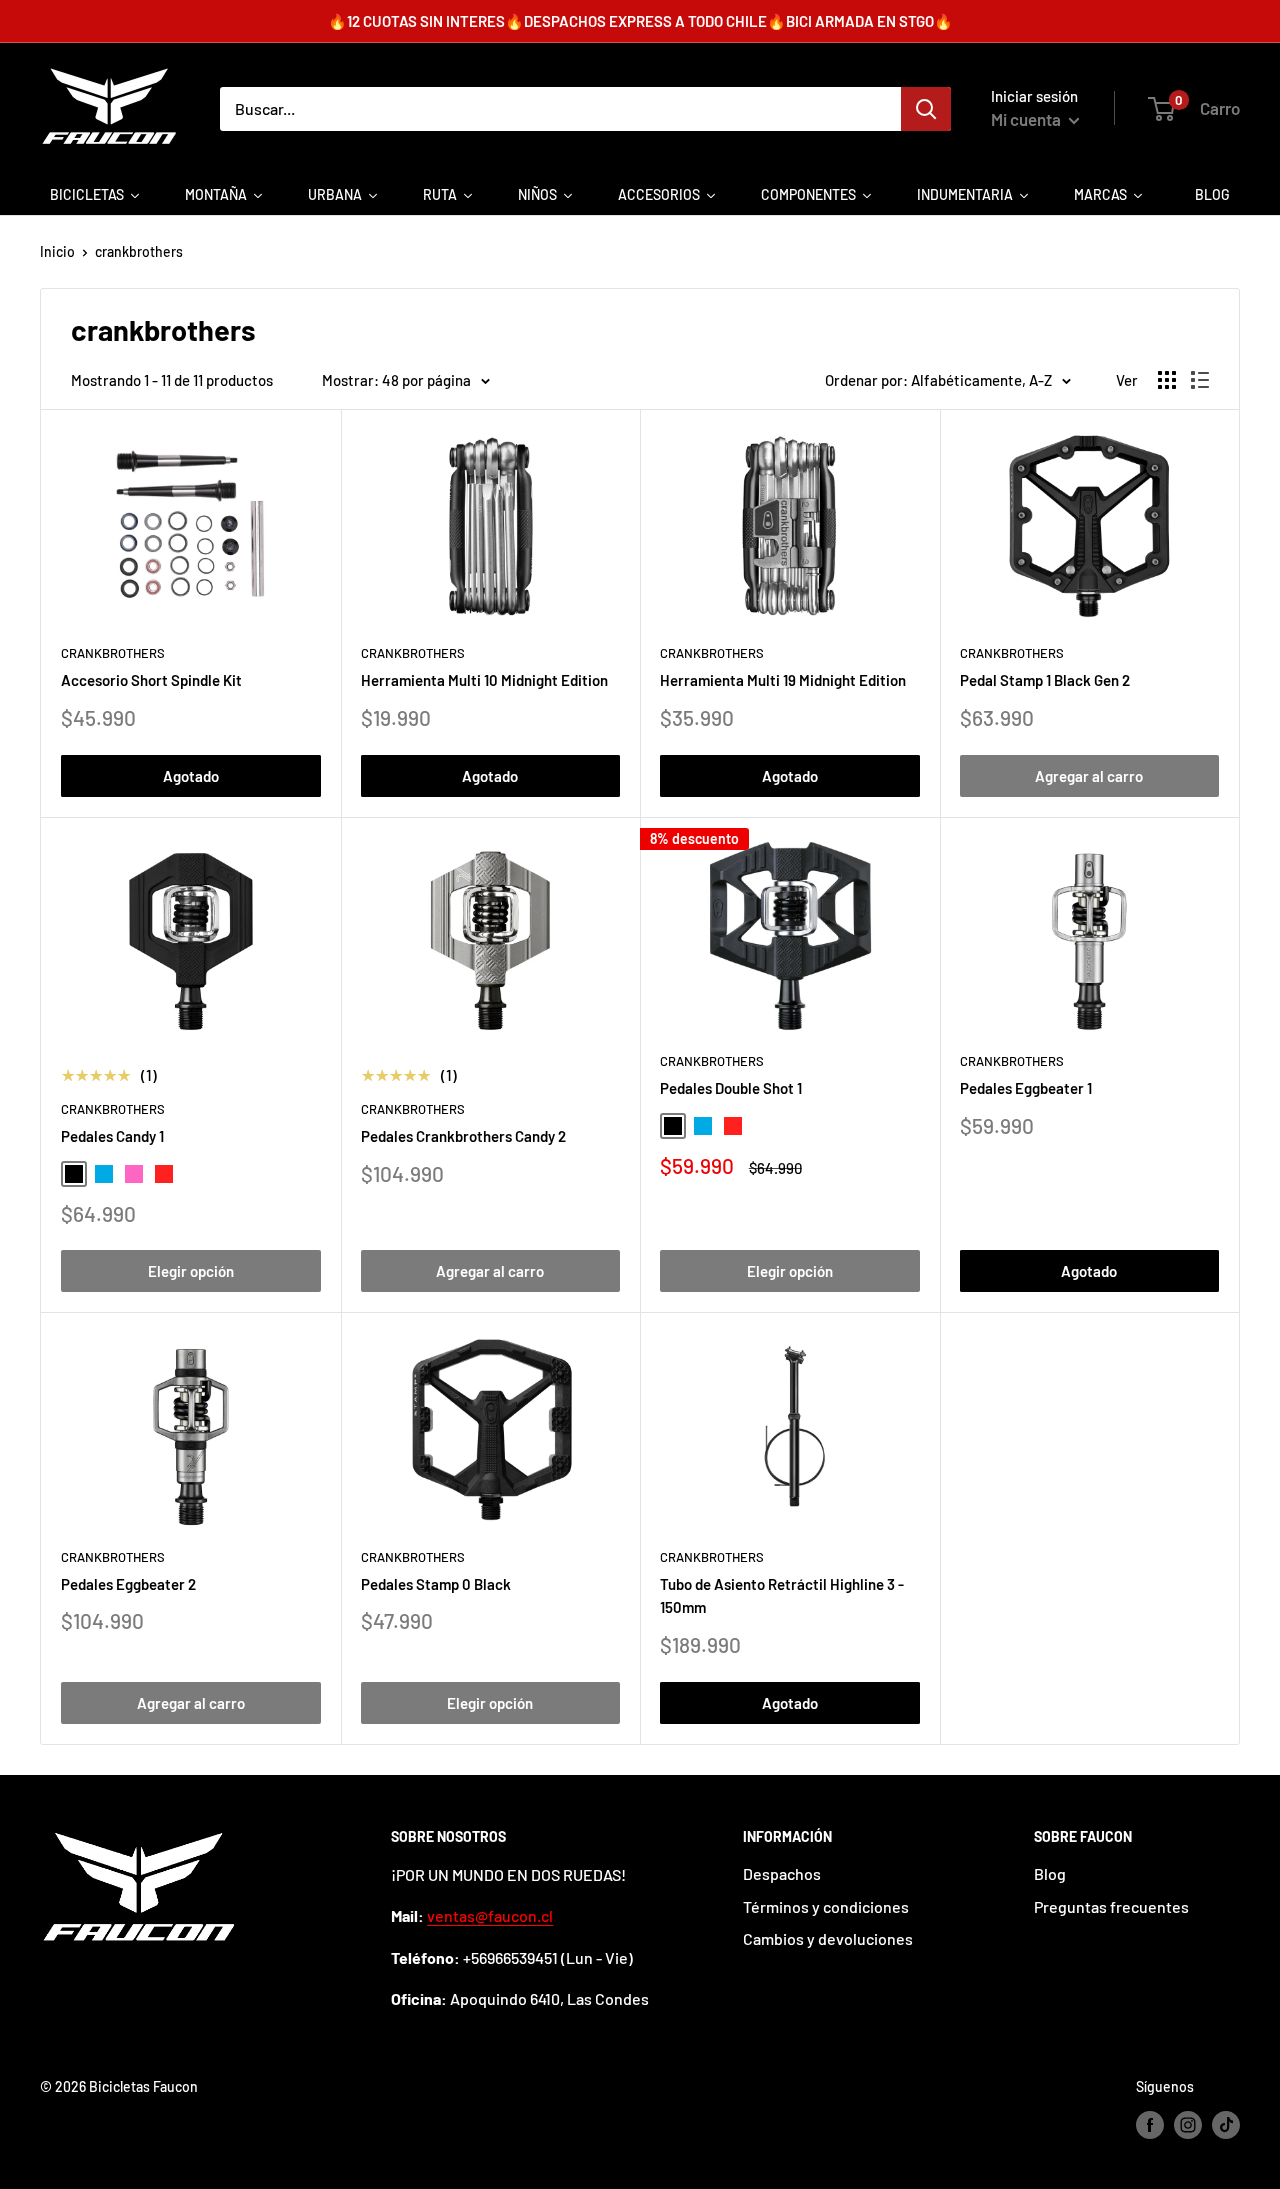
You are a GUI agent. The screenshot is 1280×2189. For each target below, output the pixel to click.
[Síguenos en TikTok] (1226, 2125)
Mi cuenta (1027, 119)
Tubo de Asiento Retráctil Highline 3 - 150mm (782, 1595)
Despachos (782, 1873)
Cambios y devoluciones (828, 1938)
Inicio (57, 251)
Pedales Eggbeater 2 (128, 1584)
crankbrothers (139, 251)
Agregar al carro (1089, 776)
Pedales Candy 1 (112, 1136)
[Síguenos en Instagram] (1188, 2125)
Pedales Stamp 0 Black (436, 1584)
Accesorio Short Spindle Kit (151, 680)
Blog (1050, 1873)
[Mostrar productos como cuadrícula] (1167, 380)
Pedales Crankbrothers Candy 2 (463, 1136)
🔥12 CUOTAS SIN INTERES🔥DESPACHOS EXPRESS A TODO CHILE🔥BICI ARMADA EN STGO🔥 (640, 21)
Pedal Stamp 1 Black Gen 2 (1045, 680)
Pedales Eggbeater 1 (1026, 1088)
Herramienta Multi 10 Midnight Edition (484, 680)
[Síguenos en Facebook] (1150, 2125)
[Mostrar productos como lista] (1200, 380)
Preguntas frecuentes (1111, 1906)
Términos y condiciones (826, 1906)
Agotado (191, 776)
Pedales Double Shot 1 (731, 1088)
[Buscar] (926, 109)
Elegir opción (191, 1271)
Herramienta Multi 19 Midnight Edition (783, 680)
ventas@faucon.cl (490, 1915)
